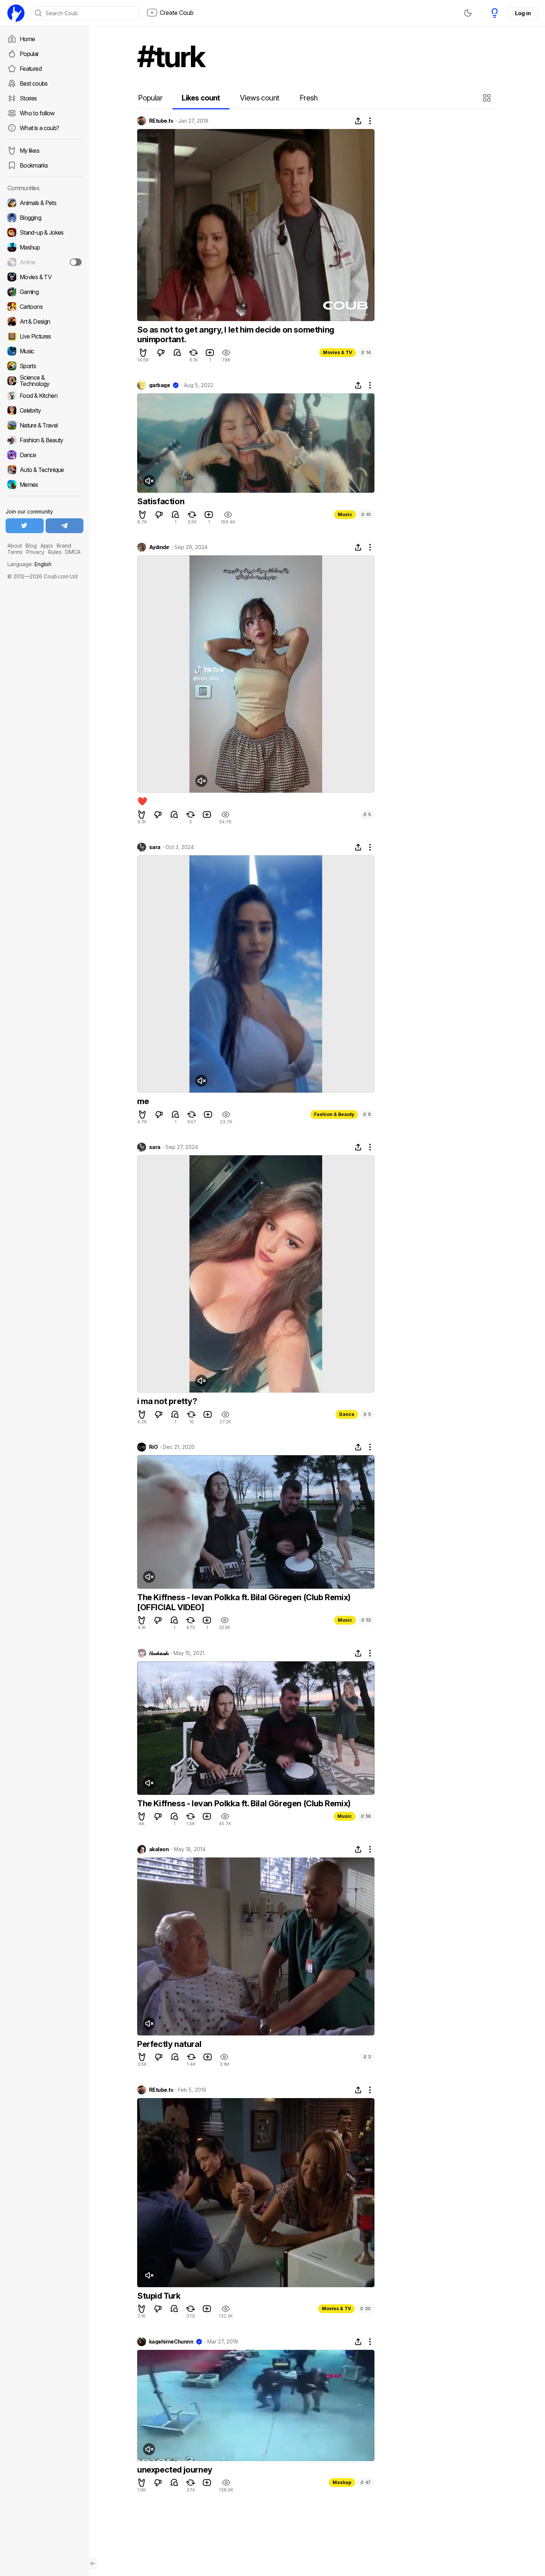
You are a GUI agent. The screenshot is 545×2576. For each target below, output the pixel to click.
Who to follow (37, 113)
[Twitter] (25, 526)
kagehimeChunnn (171, 2342)
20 (365, 2309)
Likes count (201, 98)
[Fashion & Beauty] (44, 440)
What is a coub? (39, 128)
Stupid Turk (159, 2296)
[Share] (358, 121)
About (15, 546)
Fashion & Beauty (334, 1114)
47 (366, 2482)
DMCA (73, 552)
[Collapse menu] (93, 2563)
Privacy (35, 552)
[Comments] (177, 353)
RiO (153, 1447)
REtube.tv (161, 121)
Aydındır (159, 547)
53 (366, 1620)
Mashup (342, 2482)
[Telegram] (65, 526)
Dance (347, 1414)
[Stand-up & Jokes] (44, 232)
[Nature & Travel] (44, 425)
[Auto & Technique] (44, 470)
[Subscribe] (76, 262)
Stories (28, 98)
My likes (29, 151)
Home (27, 39)
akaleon (159, 1849)
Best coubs (34, 83)
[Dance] (44, 455)
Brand (64, 546)
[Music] (44, 351)
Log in (523, 13)
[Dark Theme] (468, 13)
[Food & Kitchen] (44, 396)
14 (366, 352)
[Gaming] (44, 292)
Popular (29, 54)
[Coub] (16, 13)
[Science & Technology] (44, 381)
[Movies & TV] (44, 277)
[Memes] (44, 485)
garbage (159, 385)
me (143, 1101)
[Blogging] (44, 218)
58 (366, 1816)
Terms (15, 552)
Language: (29, 564)
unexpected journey (175, 2470)
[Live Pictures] (44, 336)
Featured (31, 69)
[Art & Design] (44, 321)
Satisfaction (161, 501)
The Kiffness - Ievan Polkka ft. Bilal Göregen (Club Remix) (244, 1803)
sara (155, 847)
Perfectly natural (169, 2044)
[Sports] (44, 366)
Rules (55, 552)
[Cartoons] (44, 307)
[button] (488, 98)
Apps (47, 546)
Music (345, 514)
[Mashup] (44, 247)
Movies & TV (338, 352)
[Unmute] (149, 481)
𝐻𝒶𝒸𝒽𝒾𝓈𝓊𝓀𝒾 (159, 1653)
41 (366, 514)
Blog (31, 546)
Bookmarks (34, 165)
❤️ (142, 801)
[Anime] (44, 262)
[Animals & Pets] (44, 203)
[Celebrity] (44, 410)
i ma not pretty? (167, 1401)
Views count (260, 98)
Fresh (309, 98)
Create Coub (177, 13)
